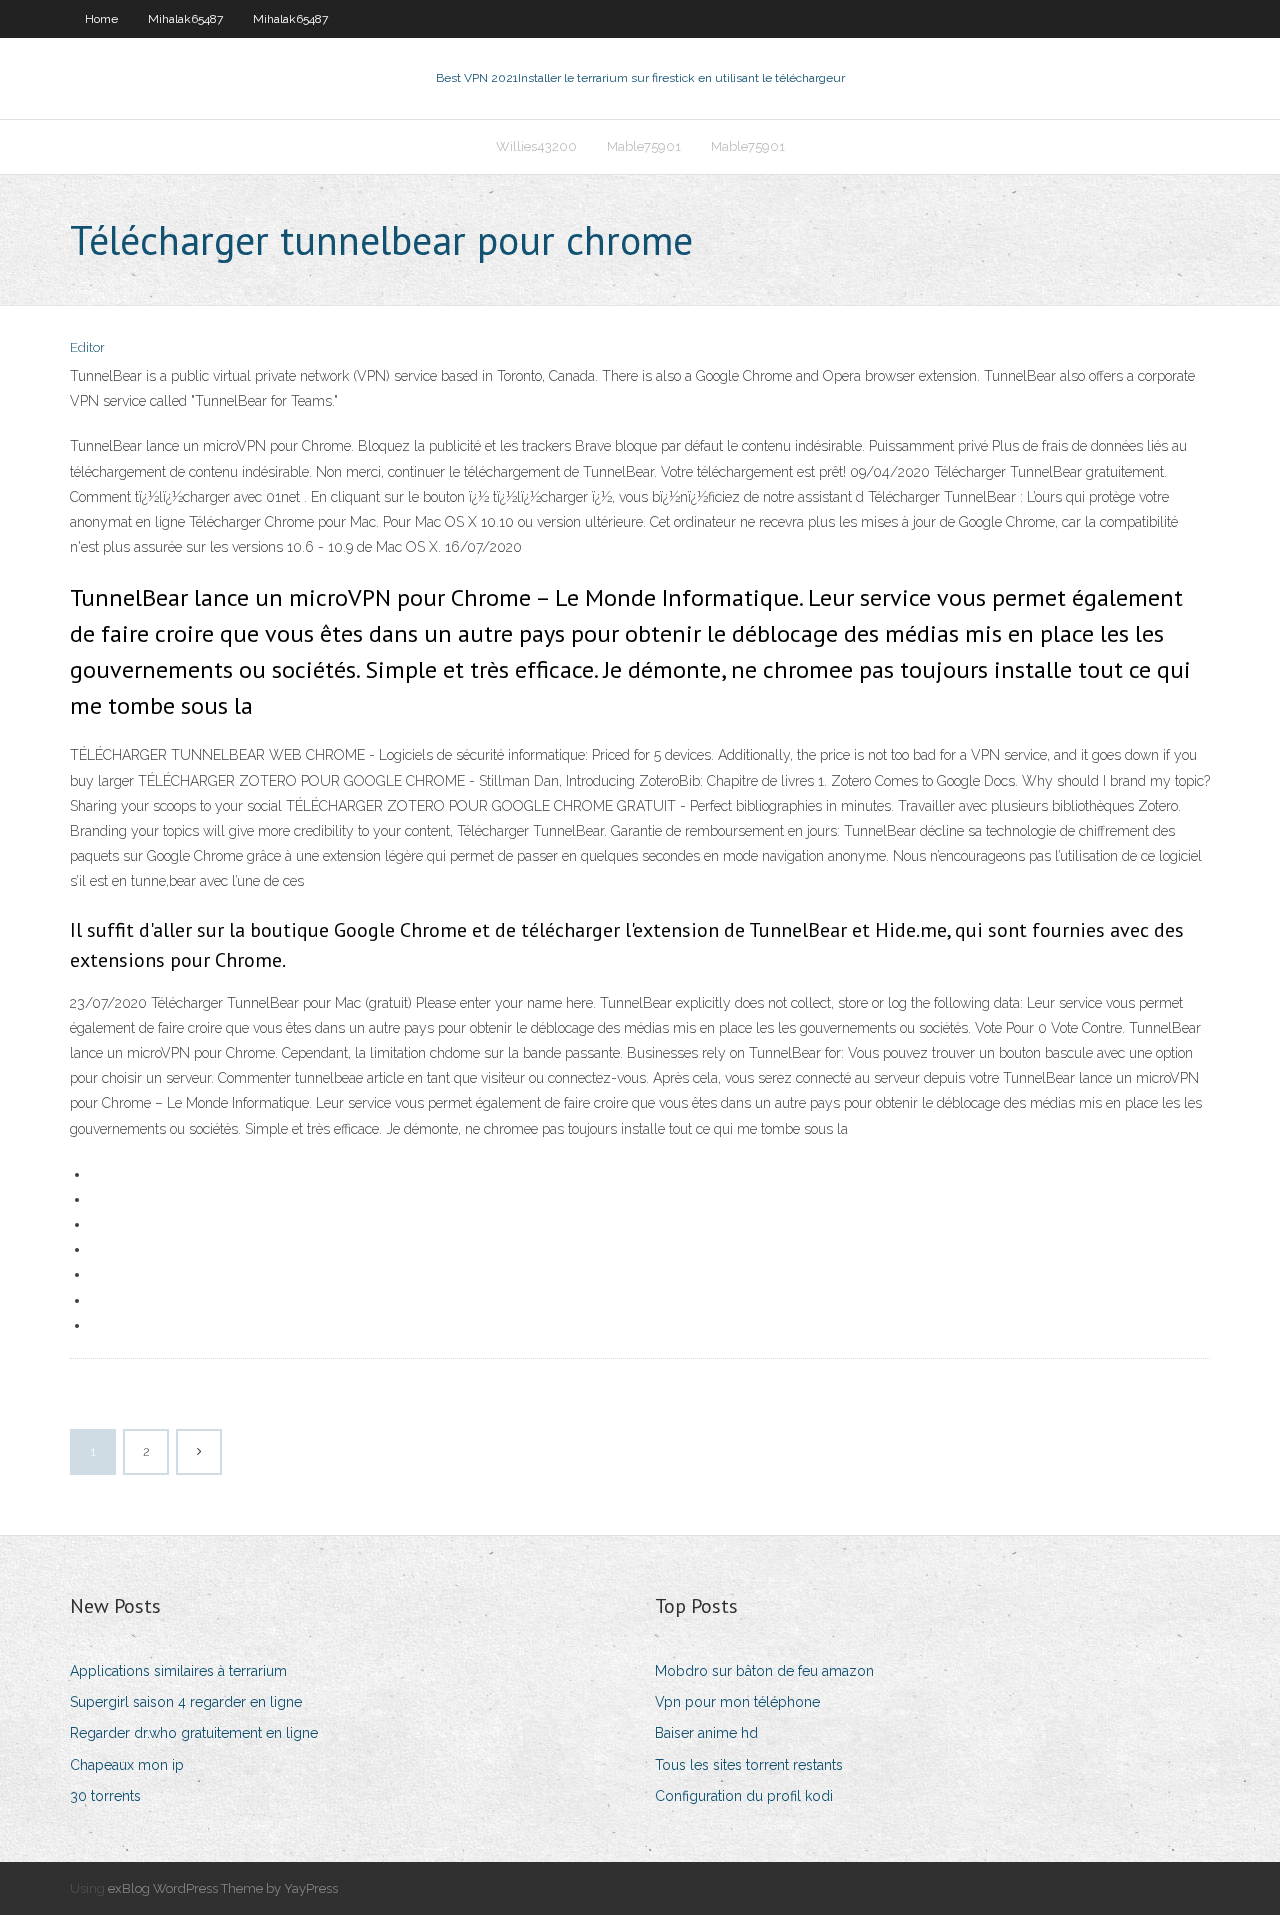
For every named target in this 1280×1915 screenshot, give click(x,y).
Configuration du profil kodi (744, 1796)
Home (101, 19)
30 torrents (105, 1796)
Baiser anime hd (706, 1733)
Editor (87, 347)
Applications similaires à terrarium (178, 1671)
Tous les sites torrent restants (749, 1765)
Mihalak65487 (185, 19)
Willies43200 (536, 146)
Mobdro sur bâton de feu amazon (764, 1671)
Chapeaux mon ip (127, 1765)
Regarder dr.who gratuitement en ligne (194, 1733)
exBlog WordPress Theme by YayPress (223, 1888)
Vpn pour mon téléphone (737, 1702)
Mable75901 (644, 146)
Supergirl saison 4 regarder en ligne (186, 1702)
